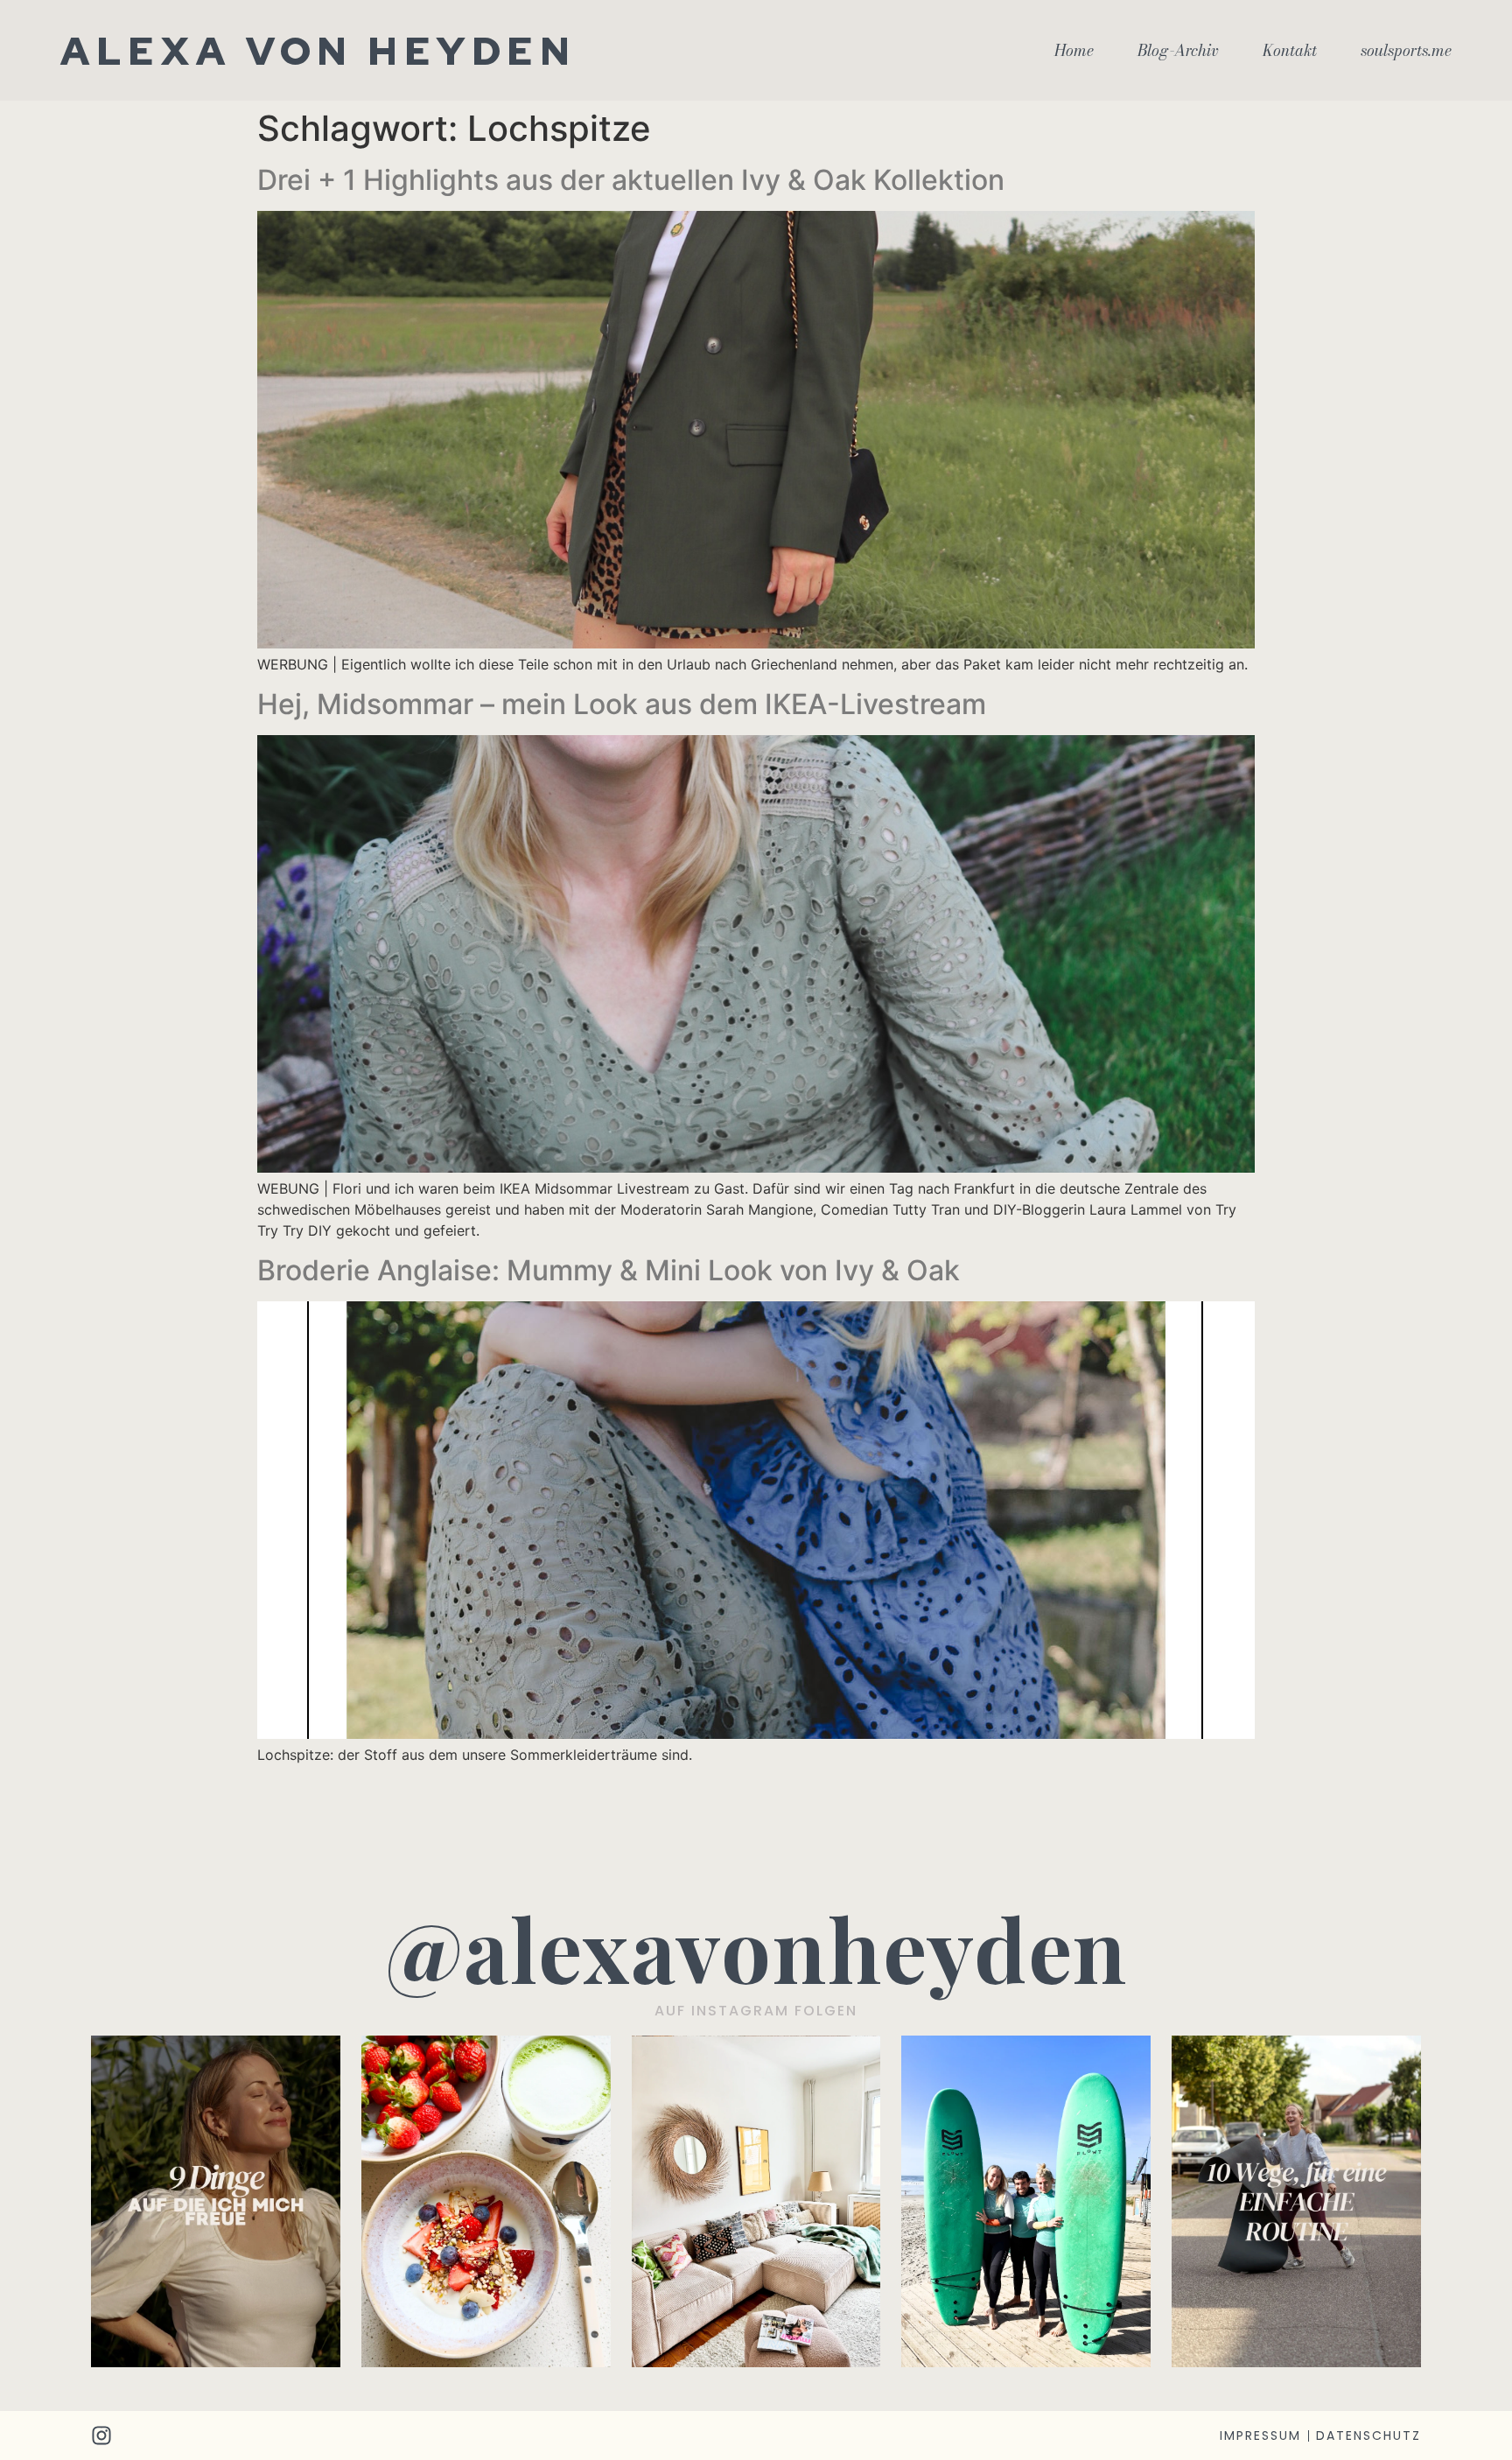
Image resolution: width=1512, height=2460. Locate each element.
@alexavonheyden (756, 1948)
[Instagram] (101, 2435)
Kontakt (1290, 51)
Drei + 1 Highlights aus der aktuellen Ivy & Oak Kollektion (631, 180)
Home (1074, 51)
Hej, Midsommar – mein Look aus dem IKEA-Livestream (622, 704)
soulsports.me (1406, 51)
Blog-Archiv (1178, 51)
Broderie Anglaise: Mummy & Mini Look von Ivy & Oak (609, 1270)
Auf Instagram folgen (756, 2011)
